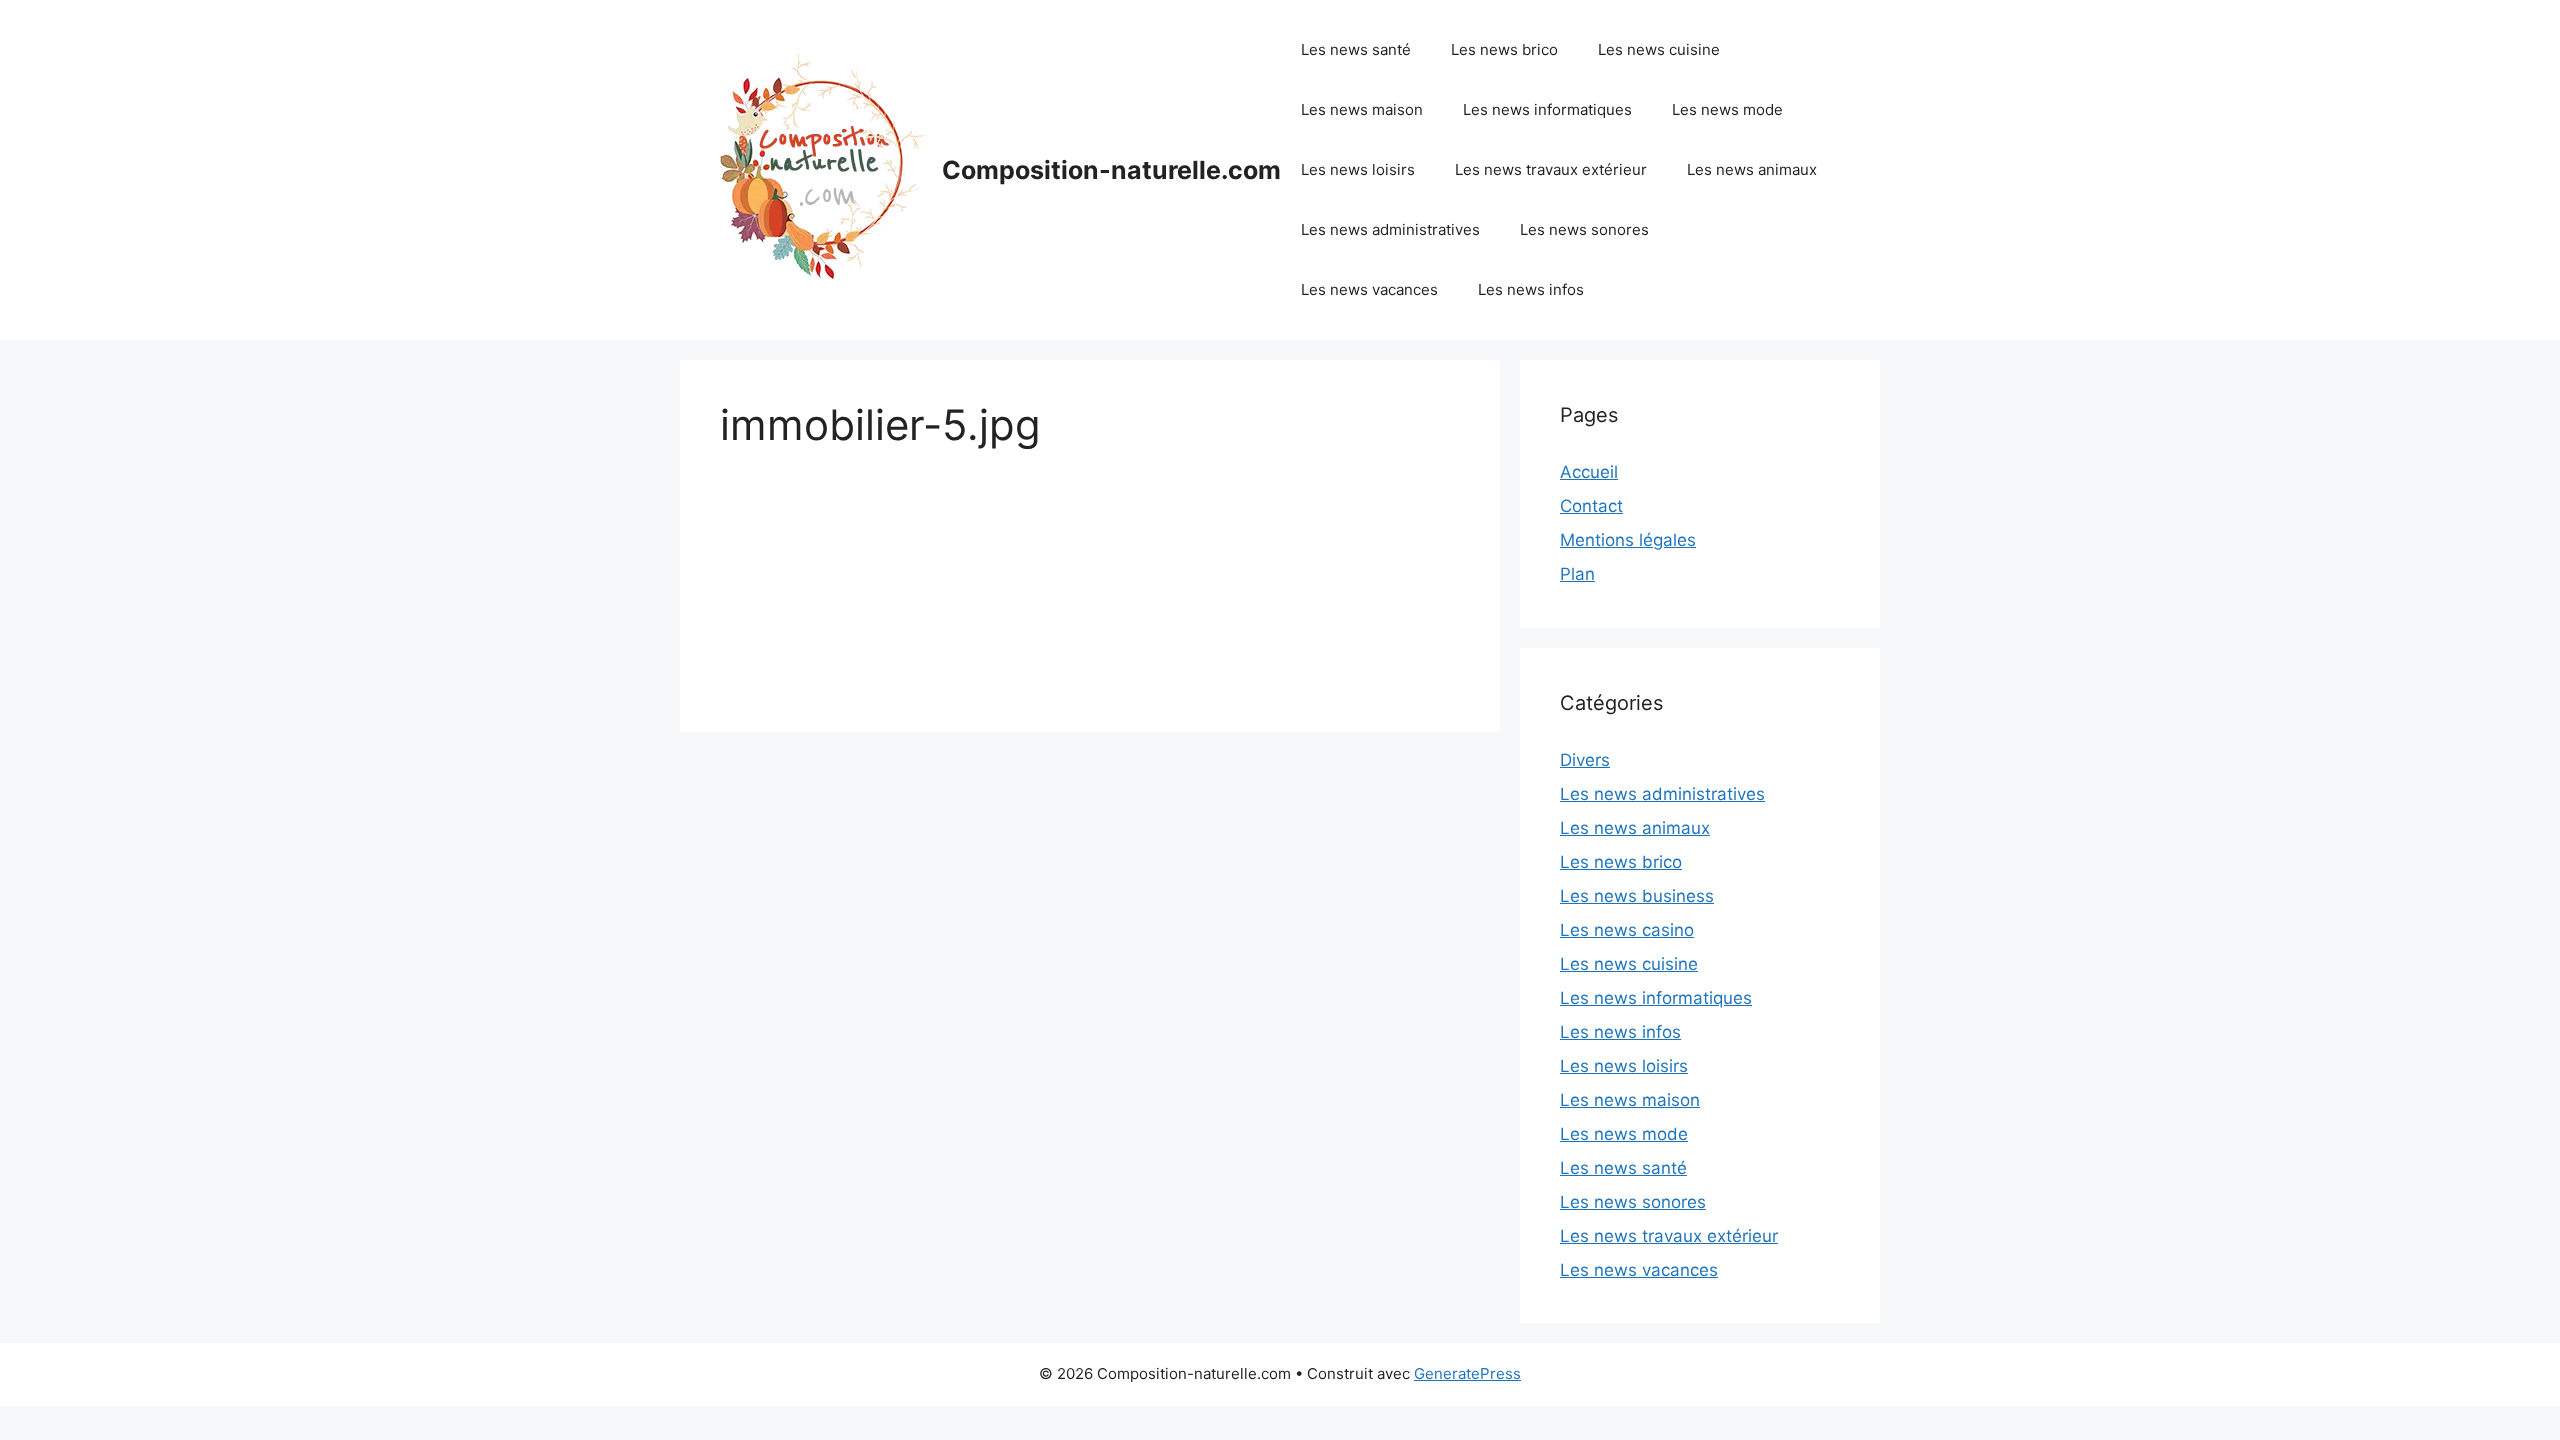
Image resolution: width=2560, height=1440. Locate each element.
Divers (1585, 760)
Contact (1591, 506)
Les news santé (1356, 49)
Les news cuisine (1659, 49)
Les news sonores (1584, 229)
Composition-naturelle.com (1111, 170)
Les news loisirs (1358, 169)
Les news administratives (1390, 229)
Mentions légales (1628, 540)
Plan (1577, 574)
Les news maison (1362, 109)
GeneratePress (1467, 1373)
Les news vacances (1369, 289)
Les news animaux (1752, 169)
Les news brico (1504, 49)
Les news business (1637, 896)
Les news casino (1627, 930)
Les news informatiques (1547, 109)
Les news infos (1531, 289)
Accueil (1589, 472)
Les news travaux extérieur (1551, 169)
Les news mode (1727, 109)
